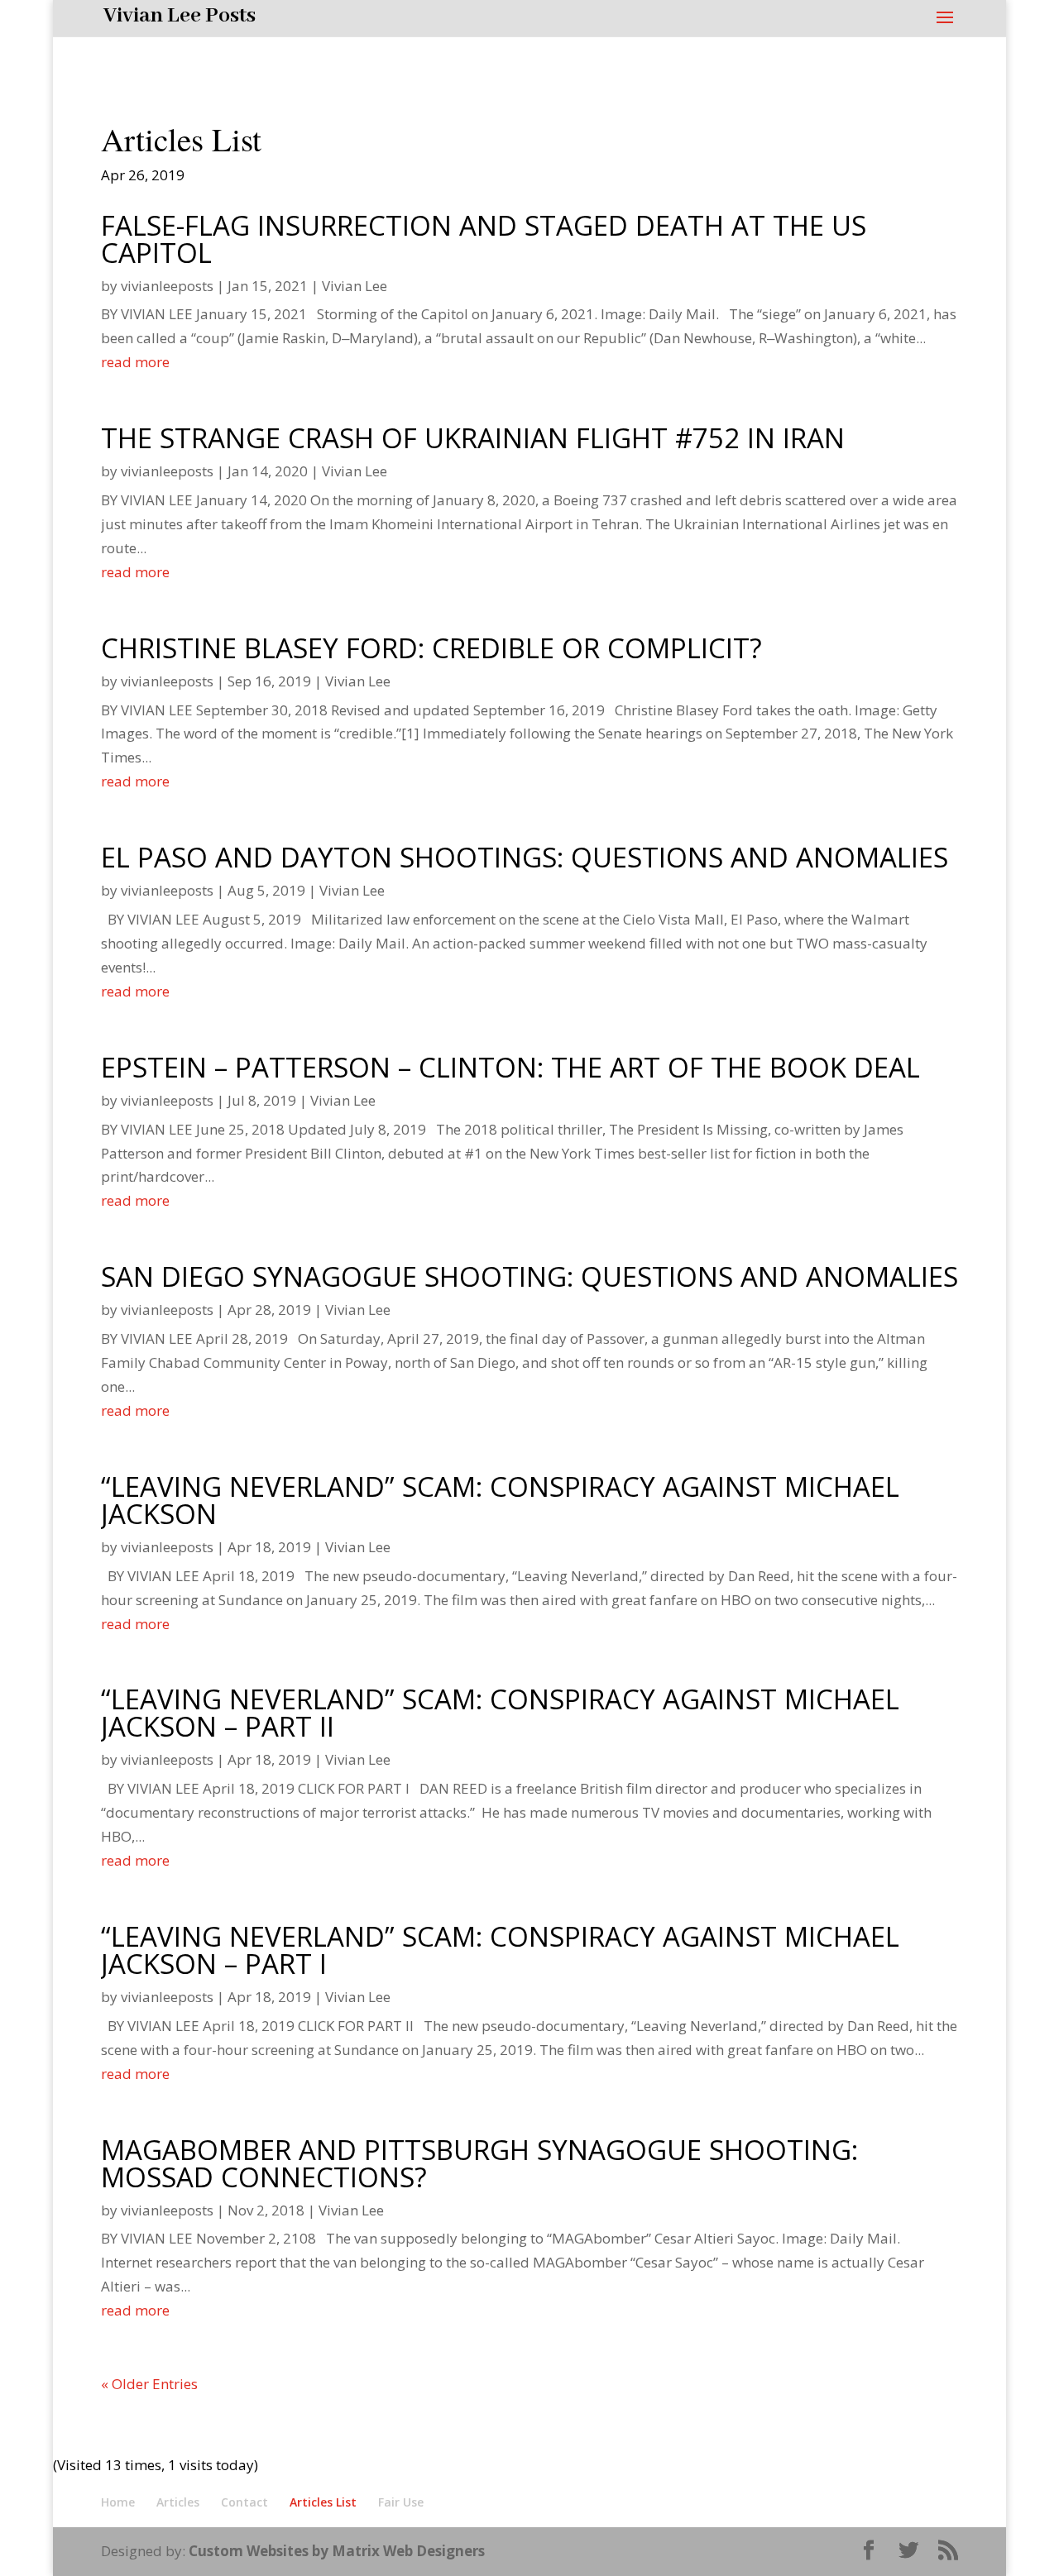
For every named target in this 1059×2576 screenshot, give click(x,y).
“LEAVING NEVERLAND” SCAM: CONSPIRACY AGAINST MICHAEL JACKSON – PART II (500, 1713)
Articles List (323, 2502)
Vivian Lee (355, 286)
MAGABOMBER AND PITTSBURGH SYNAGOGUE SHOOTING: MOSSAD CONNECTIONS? (479, 2163)
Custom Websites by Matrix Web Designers (337, 2551)
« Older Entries (149, 2384)
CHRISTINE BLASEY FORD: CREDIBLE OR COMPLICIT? (431, 648)
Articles (178, 2502)
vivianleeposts (167, 286)
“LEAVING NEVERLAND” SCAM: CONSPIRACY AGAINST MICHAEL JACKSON (500, 1500)
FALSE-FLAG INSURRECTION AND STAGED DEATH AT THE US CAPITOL (484, 239)
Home (118, 2502)
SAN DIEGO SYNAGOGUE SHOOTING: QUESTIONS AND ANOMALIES (529, 1276)
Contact (244, 2502)
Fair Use (401, 2502)
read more (135, 362)
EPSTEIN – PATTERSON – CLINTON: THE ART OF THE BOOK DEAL (510, 1067)
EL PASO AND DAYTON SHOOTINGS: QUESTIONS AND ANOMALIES (525, 857)
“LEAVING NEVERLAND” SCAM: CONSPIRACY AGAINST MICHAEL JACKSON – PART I (500, 1950)
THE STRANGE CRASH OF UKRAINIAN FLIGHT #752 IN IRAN (473, 438)
